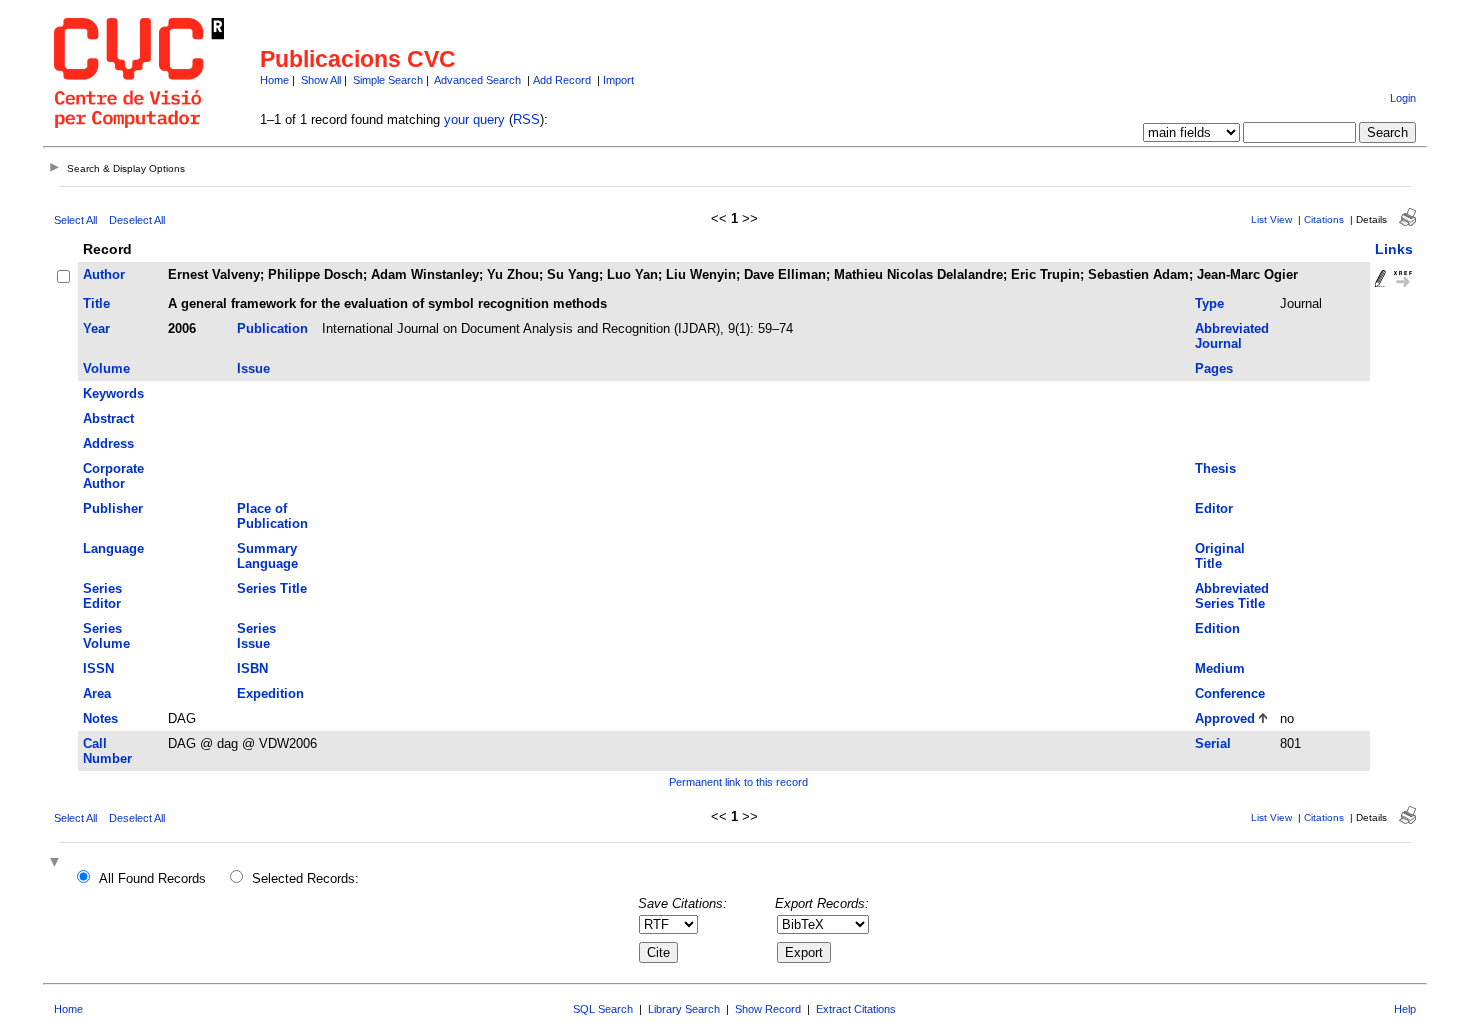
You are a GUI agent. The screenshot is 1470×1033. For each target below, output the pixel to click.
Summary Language (267, 556)
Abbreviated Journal (1232, 336)
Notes (100, 718)
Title (96, 303)
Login (1403, 98)
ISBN (252, 668)
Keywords (113, 393)
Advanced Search (477, 80)
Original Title (1220, 556)
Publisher (113, 508)
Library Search (684, 1009)
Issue (253, 368)
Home (274, 80)
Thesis (1215, 468)
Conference (1230, 693)
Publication (272, 328)
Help (1405, 1009)
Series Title (272, 588)
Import (618, 80)
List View (1271, 219)
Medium (1220, 668)
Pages (1214, 368)
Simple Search (388, 80)
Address (108, 443)
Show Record (768, 1009)
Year (96, 328)
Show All (321, 80)
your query (474, 119)
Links (1394, 249)
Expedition (270, 693)
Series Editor (102, 596)
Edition (1217, 628)
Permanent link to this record (738, 782)
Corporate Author (113, 476)
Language (113, 548)
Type (1209, 303)
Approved (1225, 718)
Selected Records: (305, 878)
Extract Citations (856, 1009)
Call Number (107, 751)
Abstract (108, 418)
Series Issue (256, 636)
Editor (1214, 508)
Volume (106, 368)
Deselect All (137, 220)
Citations (1324, 219)
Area (97, 693)
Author (104, 274)
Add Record (562, 80)
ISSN (98, 668)
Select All (75, 220)
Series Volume (106, 636)
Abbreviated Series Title (1232, 596)
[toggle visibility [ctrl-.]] (57, 863)
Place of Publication (272, 516)
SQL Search (603, 1009)
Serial (1213, 743)
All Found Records (152, 878)
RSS (526, 119)
